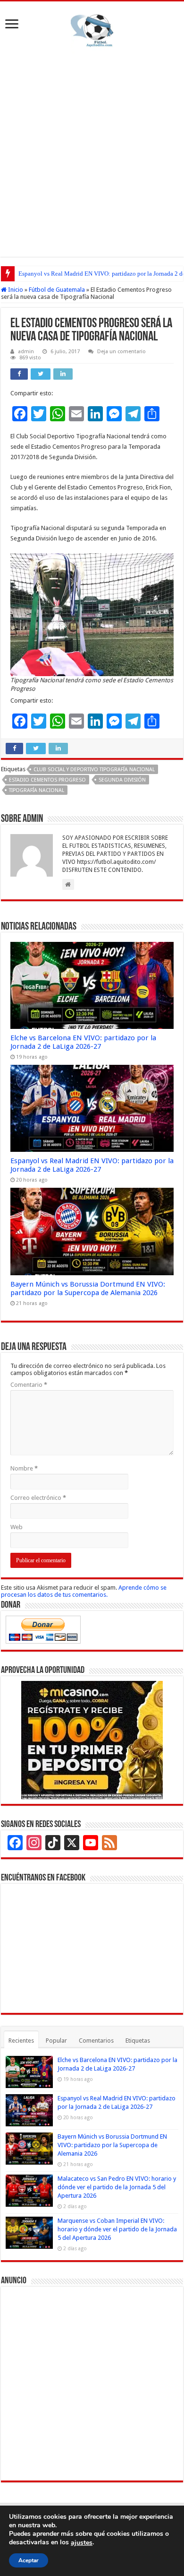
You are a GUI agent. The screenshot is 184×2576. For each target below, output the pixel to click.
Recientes (21, 2041)
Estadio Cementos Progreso (47, 780)
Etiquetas (138, 2041)
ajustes (82, 2543)
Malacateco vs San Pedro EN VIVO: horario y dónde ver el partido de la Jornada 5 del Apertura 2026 (117, 2187)
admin (26, 352)
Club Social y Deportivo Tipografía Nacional (94, 770)
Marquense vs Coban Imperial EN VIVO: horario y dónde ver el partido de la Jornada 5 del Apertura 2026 (117, 2229)
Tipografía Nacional (37, 790)
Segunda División (122, 780)
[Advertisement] (92, 150)
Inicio (15, 290)
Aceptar (29, 2560)
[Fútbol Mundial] (92, 30)
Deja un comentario (121, 352)
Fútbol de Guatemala (57, 290)
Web (17, 1527)
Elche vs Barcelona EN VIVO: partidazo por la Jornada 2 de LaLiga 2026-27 (83, 1042)
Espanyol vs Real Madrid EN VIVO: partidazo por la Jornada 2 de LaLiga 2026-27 (92, 1165)
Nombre (24, 1468)
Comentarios (96, 2041)
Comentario (29, 1385)
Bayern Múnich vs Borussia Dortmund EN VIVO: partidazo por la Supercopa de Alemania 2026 (88, 1288)
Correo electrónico (38, 1498)
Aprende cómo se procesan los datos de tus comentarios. (84, 1591)
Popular (56, 2041)
